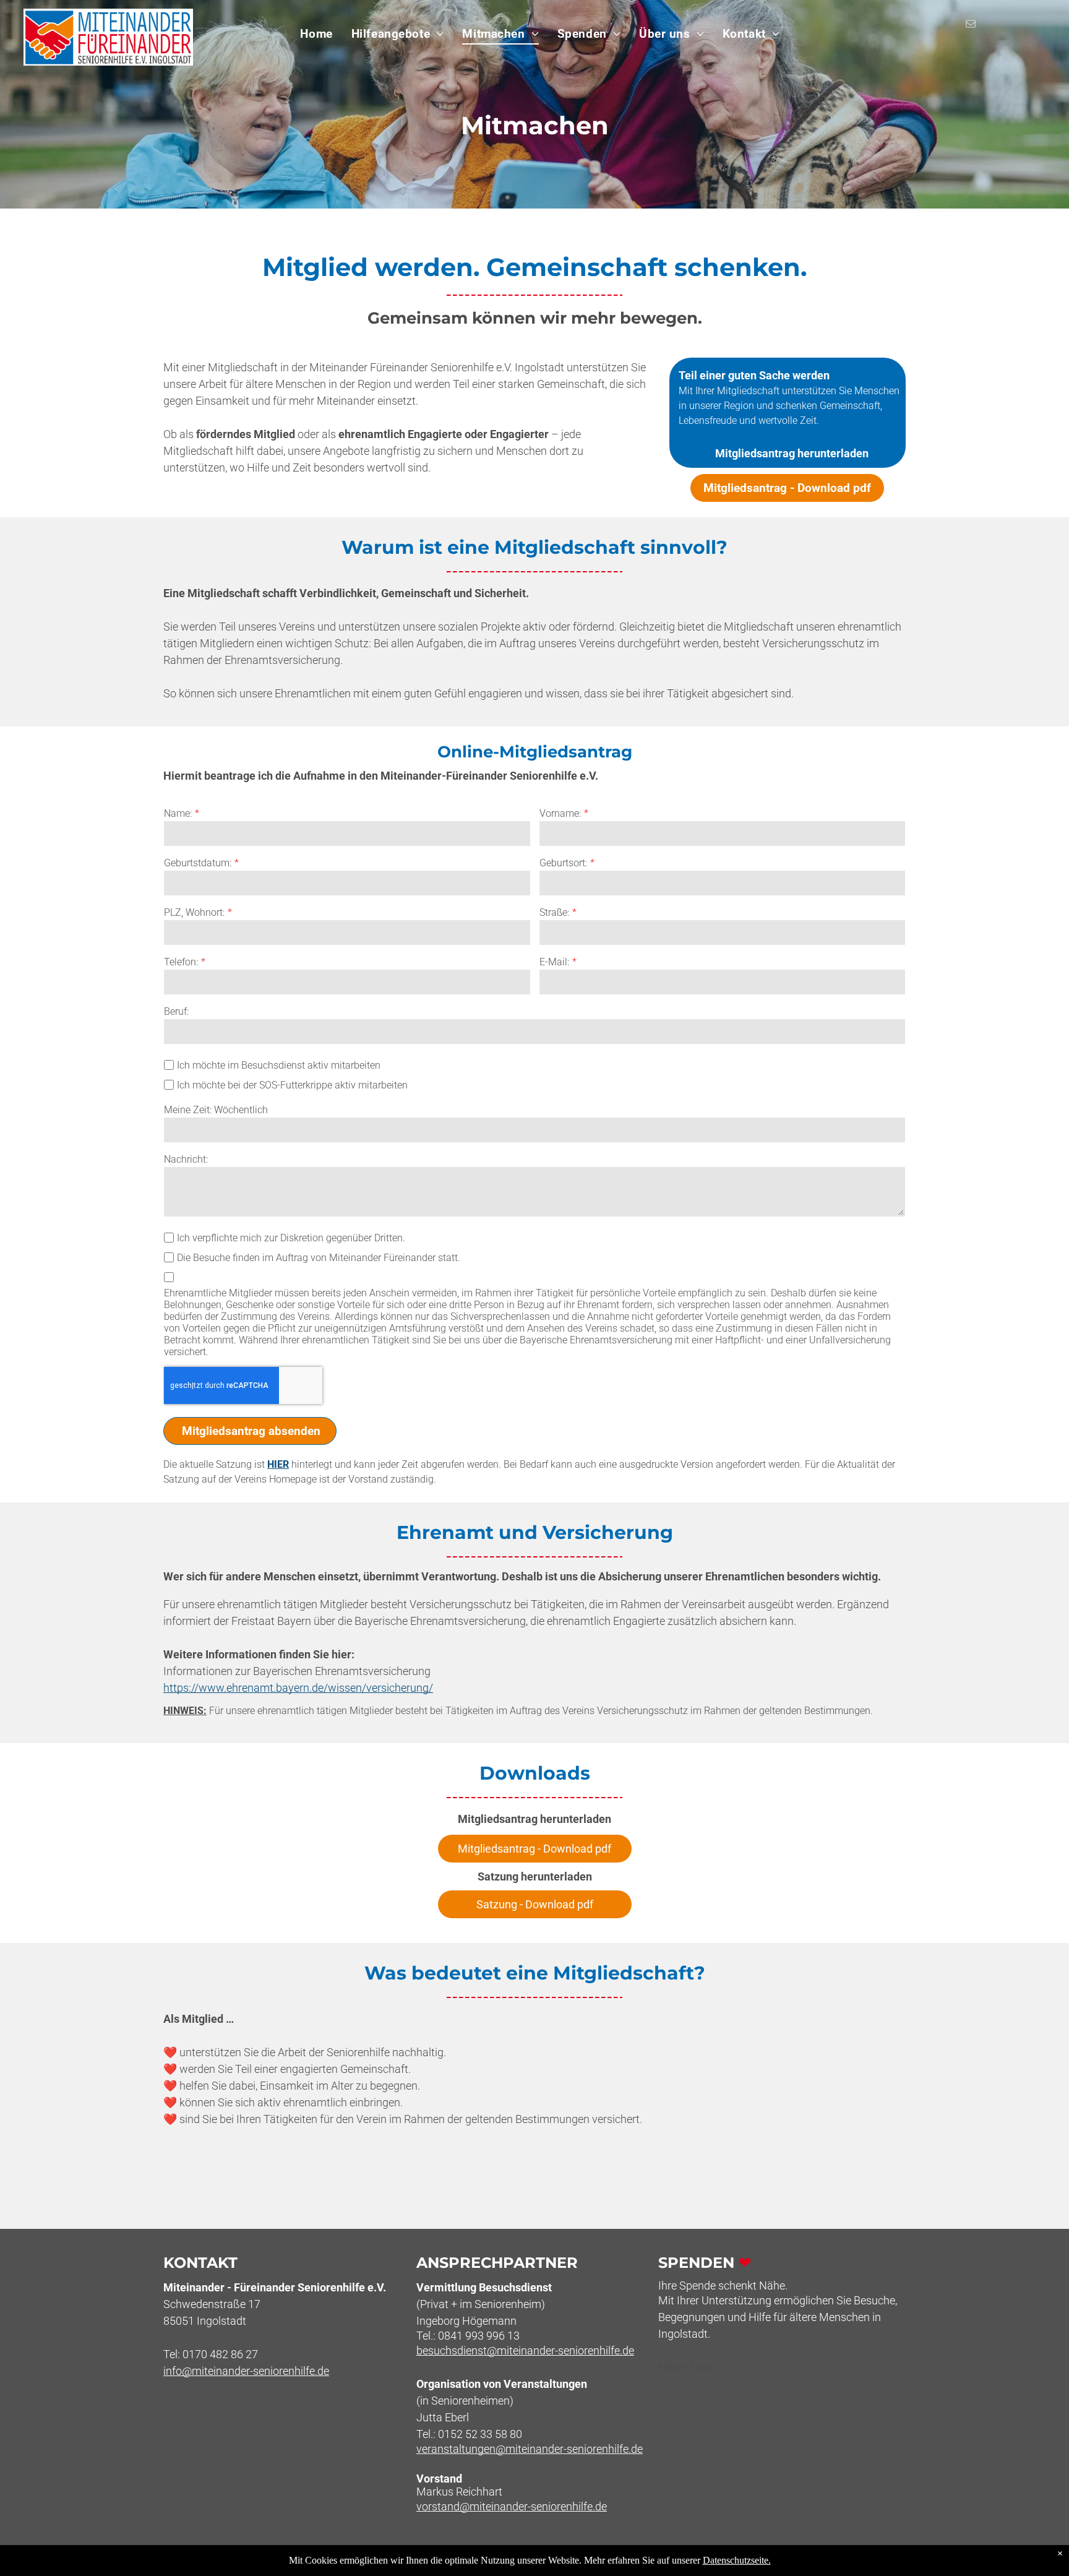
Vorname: (560, 813)
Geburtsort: (563, 863)
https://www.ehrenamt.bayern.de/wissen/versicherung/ (298, 1688)
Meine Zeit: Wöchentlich (216, 1110)
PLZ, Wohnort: (194, 912)
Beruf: (176, 1011)
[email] (971, 25)
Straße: (554, 912)
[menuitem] (316, 34)
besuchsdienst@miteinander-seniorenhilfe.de (525, 2350)
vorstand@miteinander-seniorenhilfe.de (512, 2506)
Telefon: (181, 962)
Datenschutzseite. (737, 2560)
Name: (178, 813)
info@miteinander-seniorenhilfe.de (246, 2371)
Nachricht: (186, 1159)
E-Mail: (554, 962)
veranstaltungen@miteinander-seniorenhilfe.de (530, 2449)
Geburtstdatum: (198, 863)
